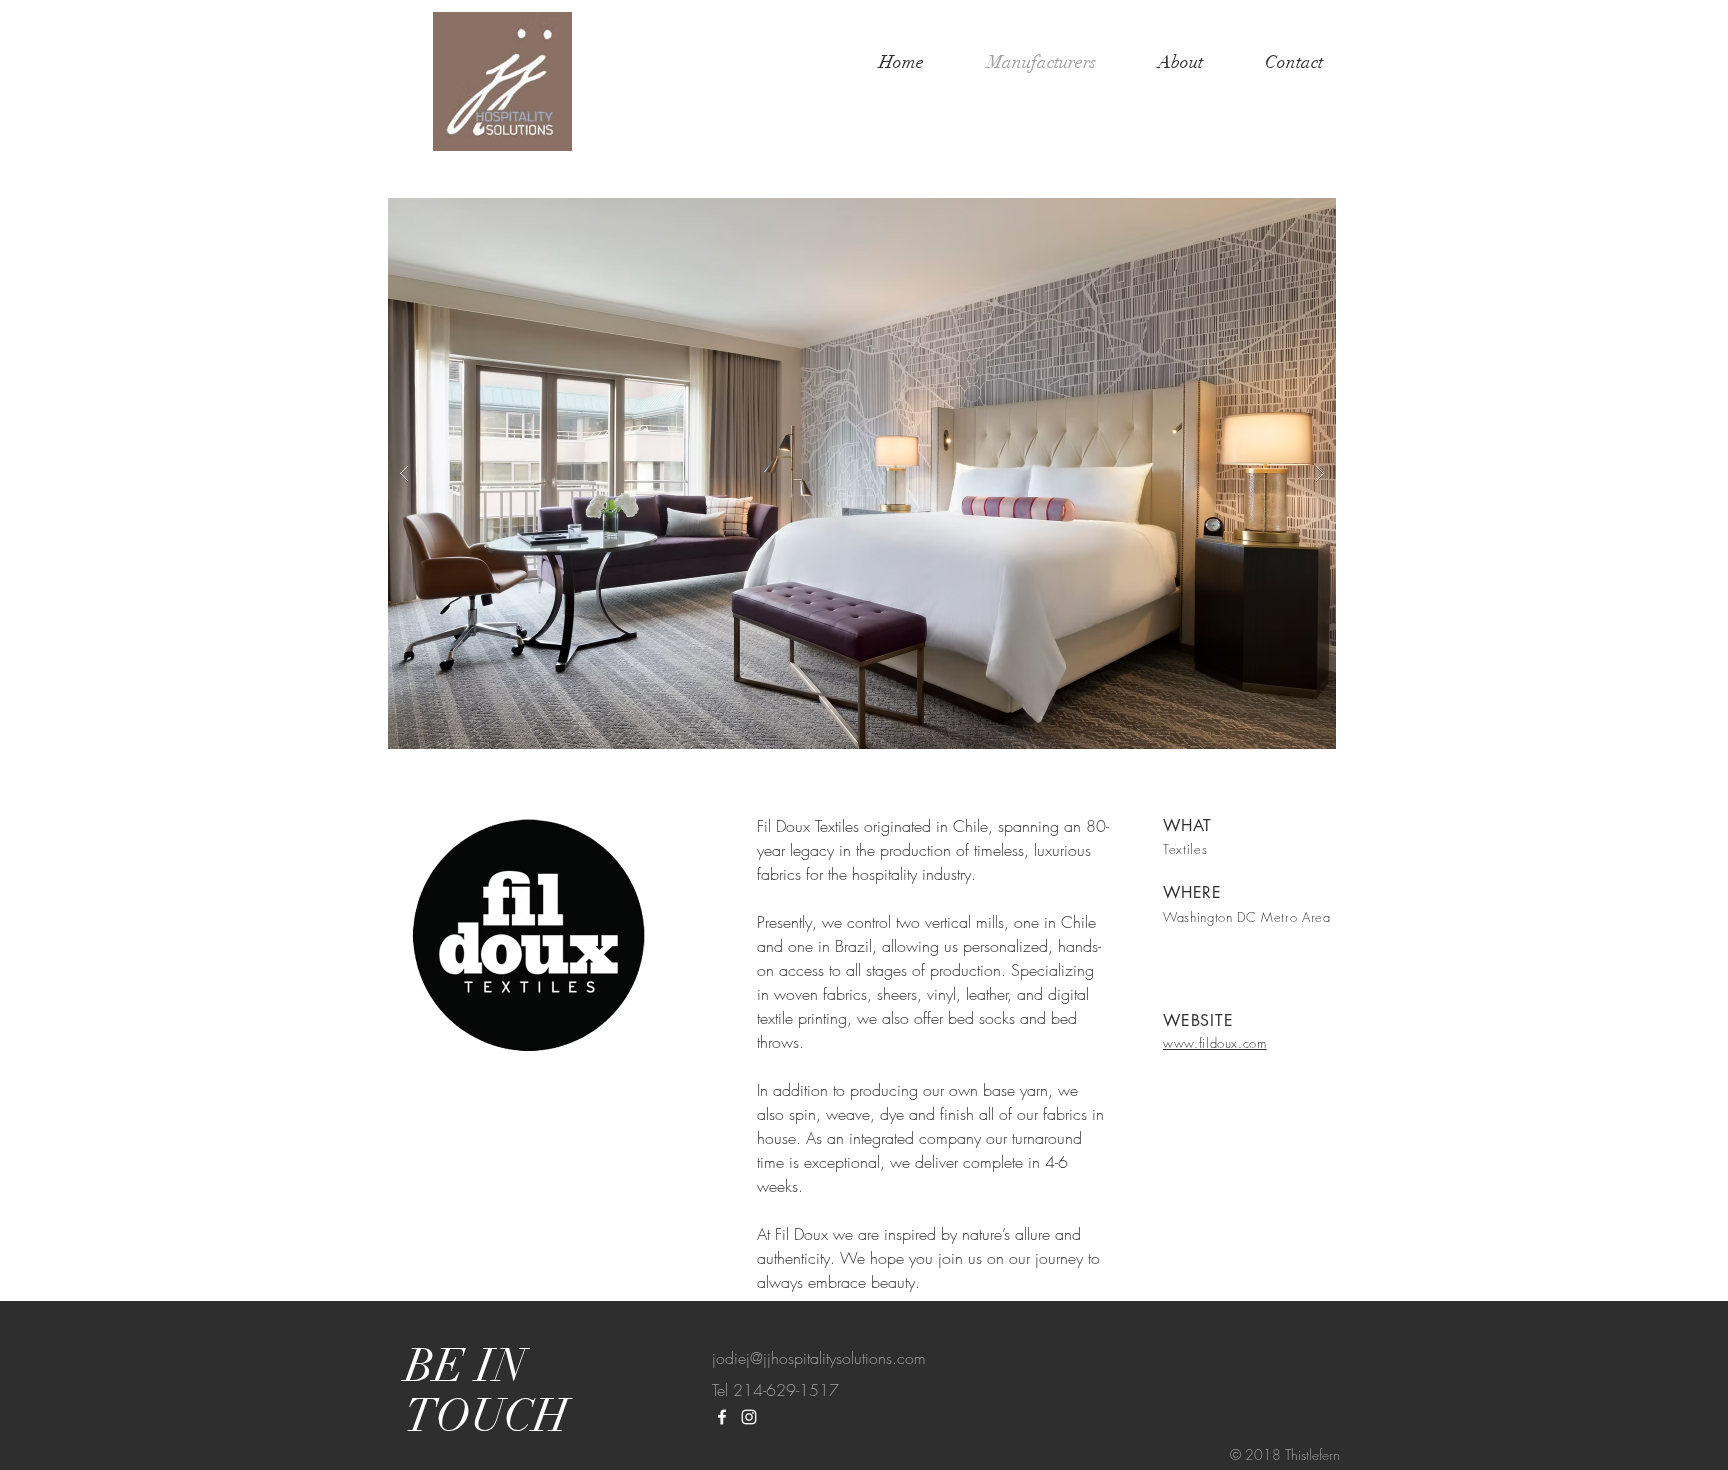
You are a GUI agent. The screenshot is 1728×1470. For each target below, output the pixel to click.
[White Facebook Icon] (722, 1417)
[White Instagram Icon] (749, 1417)
